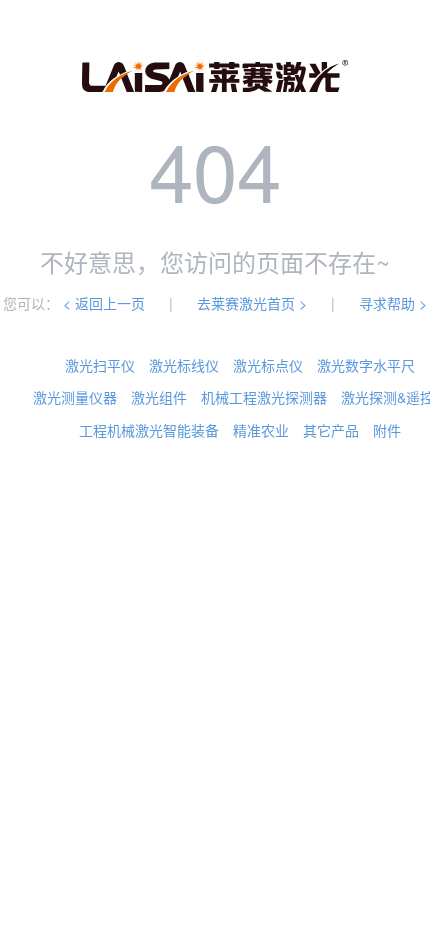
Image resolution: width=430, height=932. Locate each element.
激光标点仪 (268, 365)
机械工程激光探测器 (264, 397)
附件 (387, 430)
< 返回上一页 (104, 303)
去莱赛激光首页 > (252, 303)
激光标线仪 (184, 365)
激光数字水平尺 (366, 365)
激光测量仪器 (75, 397)
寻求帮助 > (393, 303)
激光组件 (159, 397)
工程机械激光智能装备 (149, 430)
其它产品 (331, 430)
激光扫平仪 (100, 365)
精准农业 (261, 430)
